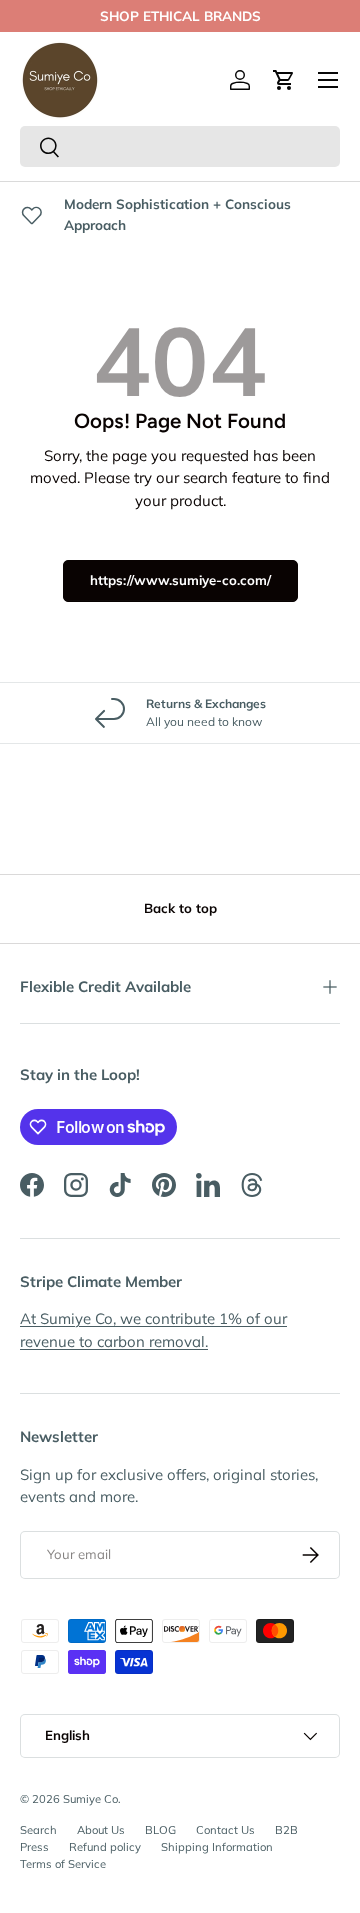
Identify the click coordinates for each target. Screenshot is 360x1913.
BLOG (160, 1830)
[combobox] (180, 146)
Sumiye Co (90, 1799)
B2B (286, 1830)
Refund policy (105, 1847)
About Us (101, 1830)
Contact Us (225, 1830)
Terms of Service (63, 1864)
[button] (284, 80)
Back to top (180, 908)
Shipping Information (217, 1847)
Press (34, 1847)
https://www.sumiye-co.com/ (180, 580)
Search (38, 1830)
